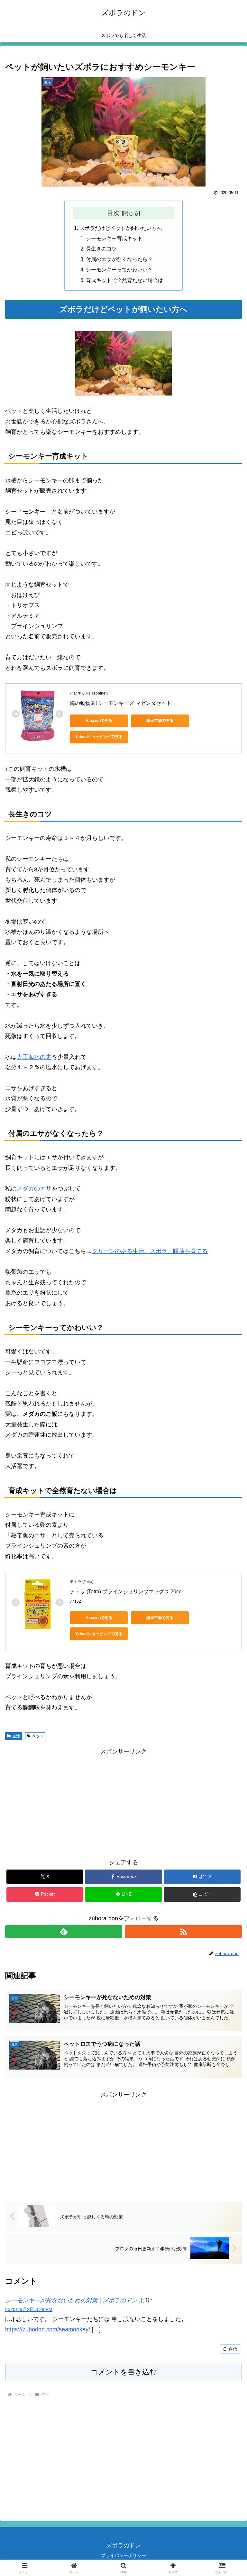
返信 (233, 2349)
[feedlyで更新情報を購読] (64, 1932)
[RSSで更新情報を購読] (183, 1932)
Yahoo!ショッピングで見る (99, 737)
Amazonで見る (99, 721)
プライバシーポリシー (123, 2555)
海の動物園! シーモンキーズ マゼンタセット (121, 703)
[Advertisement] (123, 1802)
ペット (38, 1736)
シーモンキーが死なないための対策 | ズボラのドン (71, 2300)
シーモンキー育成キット (114, 238)
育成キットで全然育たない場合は (124, 280)
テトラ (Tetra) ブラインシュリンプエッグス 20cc (126, 1592)
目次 (113, 213)
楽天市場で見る (160, 721)
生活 (16, 1736)
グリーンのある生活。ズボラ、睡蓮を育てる (150, 1251)
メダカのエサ (34, 1188)
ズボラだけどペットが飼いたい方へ (121, 228)
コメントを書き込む (124, 2372)
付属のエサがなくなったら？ (119, 259)
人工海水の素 (34, 1057)
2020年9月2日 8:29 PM (29, 2309)
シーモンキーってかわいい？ (119, 269)
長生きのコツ (101, 249)
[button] (202, 1894)
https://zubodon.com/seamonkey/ (48, 2329)
